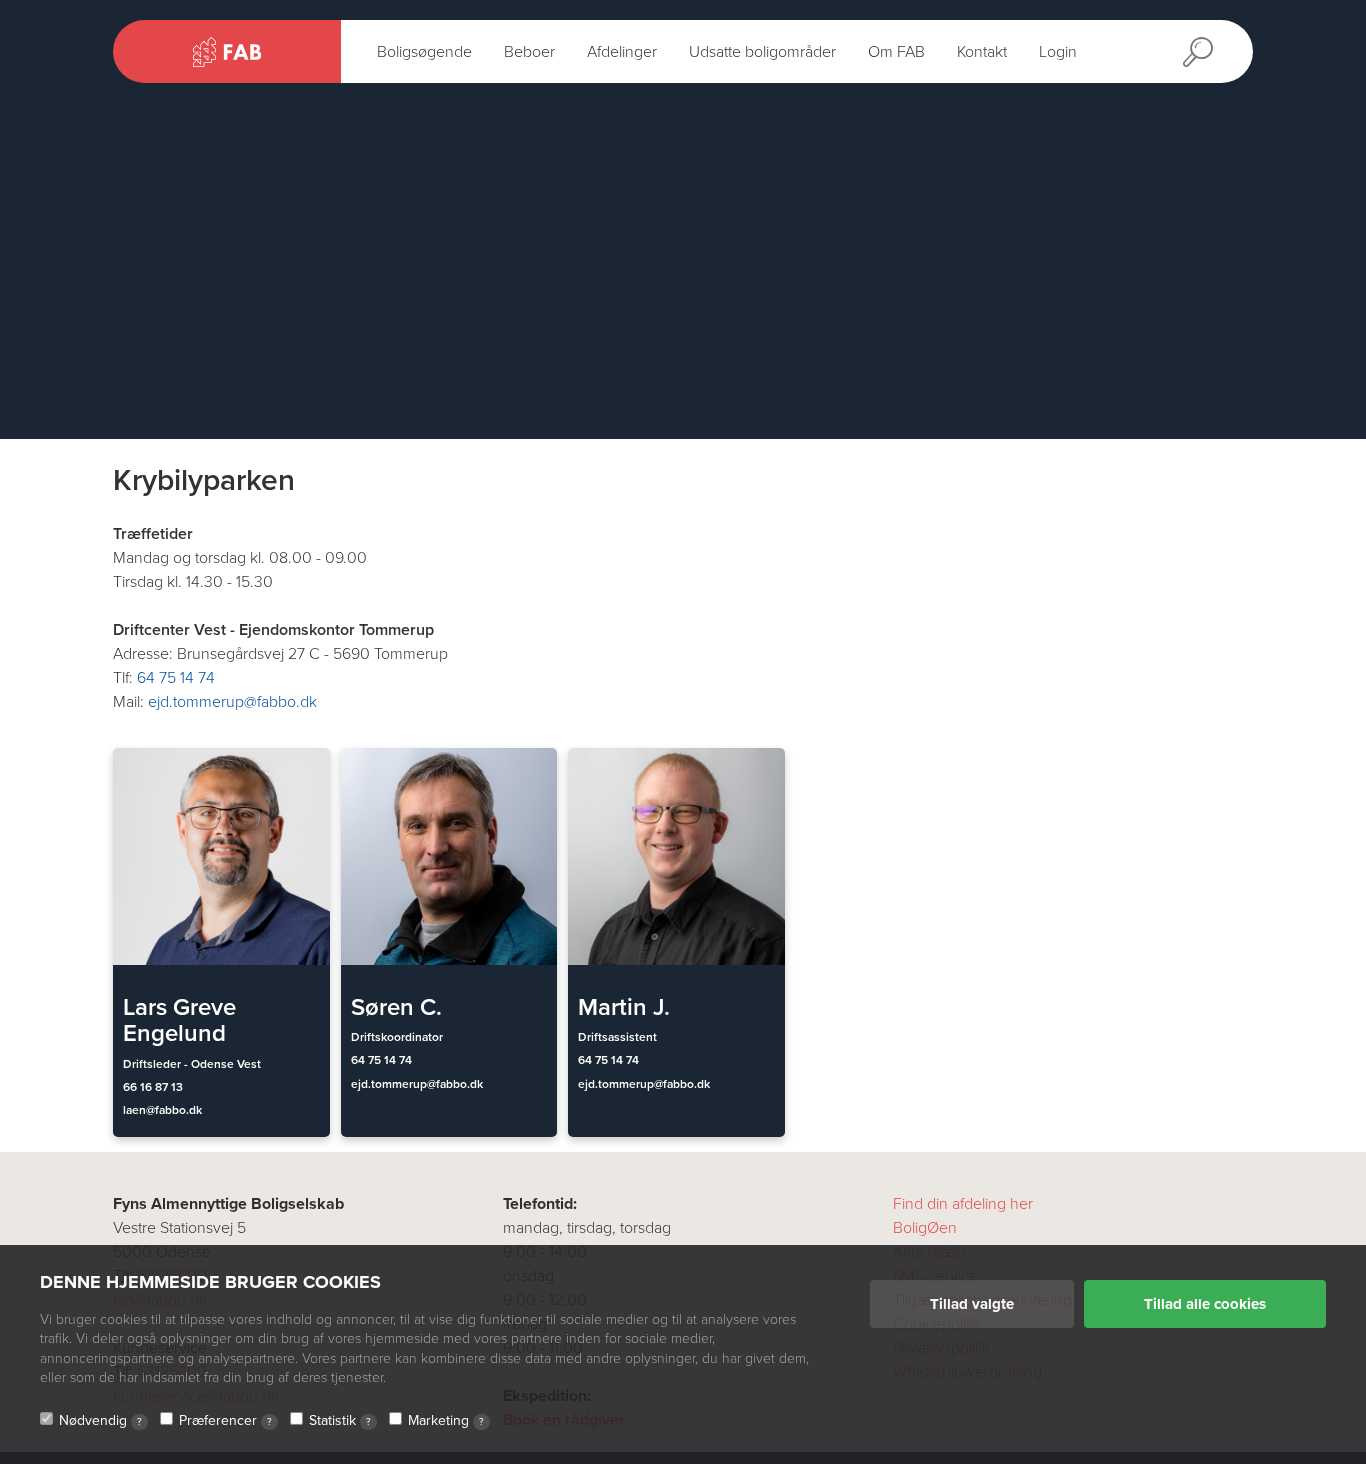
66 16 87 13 (153, 1087)
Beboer (529, 52)
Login (1058, 52)
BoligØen (925, 1228)
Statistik (340, 1420)
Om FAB (896, 52)
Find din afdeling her (963, 1204)
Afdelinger (622, 52)
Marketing (446, 1420)
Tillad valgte (972, 1304)
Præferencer (225, 1420)
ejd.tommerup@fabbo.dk (232, 702)
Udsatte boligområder (762, 52)
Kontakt (982, 52)
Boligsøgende (424, 52)
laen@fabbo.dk (162, 1110)
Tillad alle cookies (1205, 1304)
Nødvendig (100, 1420)
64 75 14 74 (176, 678)
